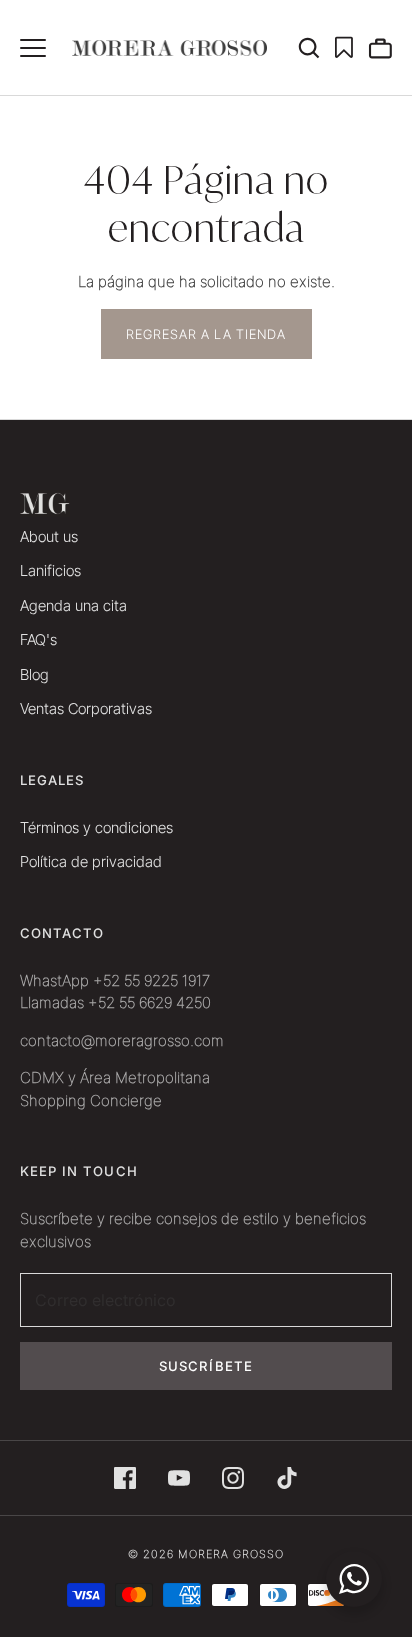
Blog (34, 674)
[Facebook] (125, 1478)
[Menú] (33, 48)
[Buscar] (316, 48)
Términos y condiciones (96, 827)
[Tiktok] (287, 1478)
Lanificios (50, 570)
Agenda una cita (73, 605)
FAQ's (38, 639)
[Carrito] (380, 48)
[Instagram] (233, 1478)
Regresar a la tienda (206, 334)
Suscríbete (206, 1366)
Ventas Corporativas (86, 708)
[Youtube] (179, 1478)
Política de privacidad (91, 861)
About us (49, 536)
